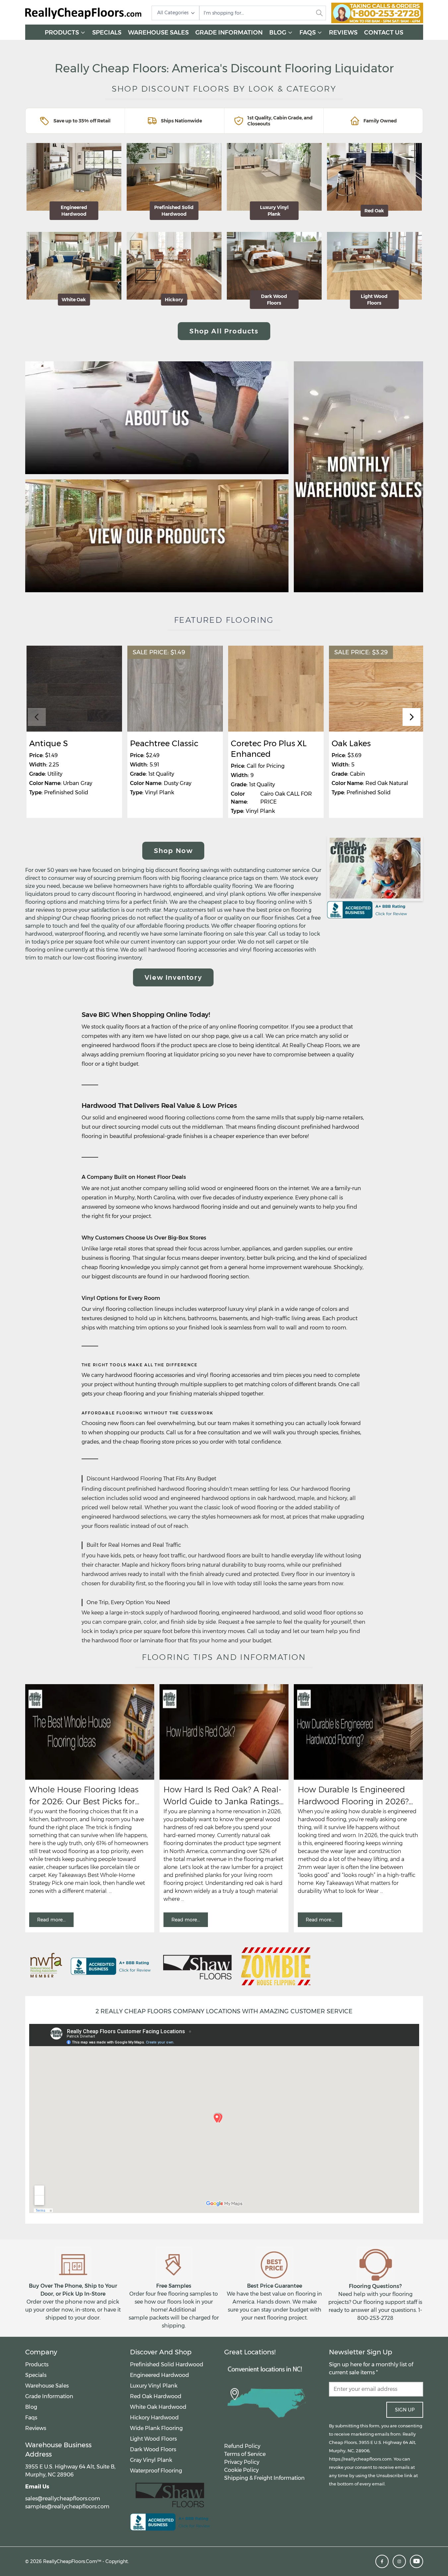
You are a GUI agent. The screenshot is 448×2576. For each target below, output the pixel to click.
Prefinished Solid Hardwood (167, 2364)
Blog (278, 33)
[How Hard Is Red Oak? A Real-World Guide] (224, 1732)
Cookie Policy (241, 2470)
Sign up (405, 2410)
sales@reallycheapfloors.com (63, 2499)
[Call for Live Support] (377, 13)
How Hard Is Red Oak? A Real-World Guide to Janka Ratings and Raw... (223, 1796)
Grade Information (229, 33)
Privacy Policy (242, 2462)
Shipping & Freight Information (264, 2478)
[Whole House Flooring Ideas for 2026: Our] (90, 1732)
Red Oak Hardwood (156, 2396)
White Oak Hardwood (158, 2407)
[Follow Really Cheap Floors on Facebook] (382, 2561)
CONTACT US (384, 33)
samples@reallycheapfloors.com (67, 2506)
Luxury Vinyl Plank (154, 2386)
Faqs (308, 33)
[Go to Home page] (83, 13)
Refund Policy (242, 2446)
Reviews (343, 33)
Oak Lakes (351, 743)
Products (62, 33)
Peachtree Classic (164, 743)
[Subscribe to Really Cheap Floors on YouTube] (416, 2561)
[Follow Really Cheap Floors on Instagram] (399, 2561)
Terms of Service (245, 2454)
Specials (107, 33)
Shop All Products (224, 331)
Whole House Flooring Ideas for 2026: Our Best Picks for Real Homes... (84, 1796)
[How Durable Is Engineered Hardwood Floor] (358, 1732)
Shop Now (173, 851)
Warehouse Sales (158, 33)
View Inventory (173, 977)
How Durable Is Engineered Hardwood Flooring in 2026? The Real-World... (353, 1796)
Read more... (51, 1920)
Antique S (49, 743)
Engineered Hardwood (160, 2375)
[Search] (319, 13)
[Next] (412, 717)
